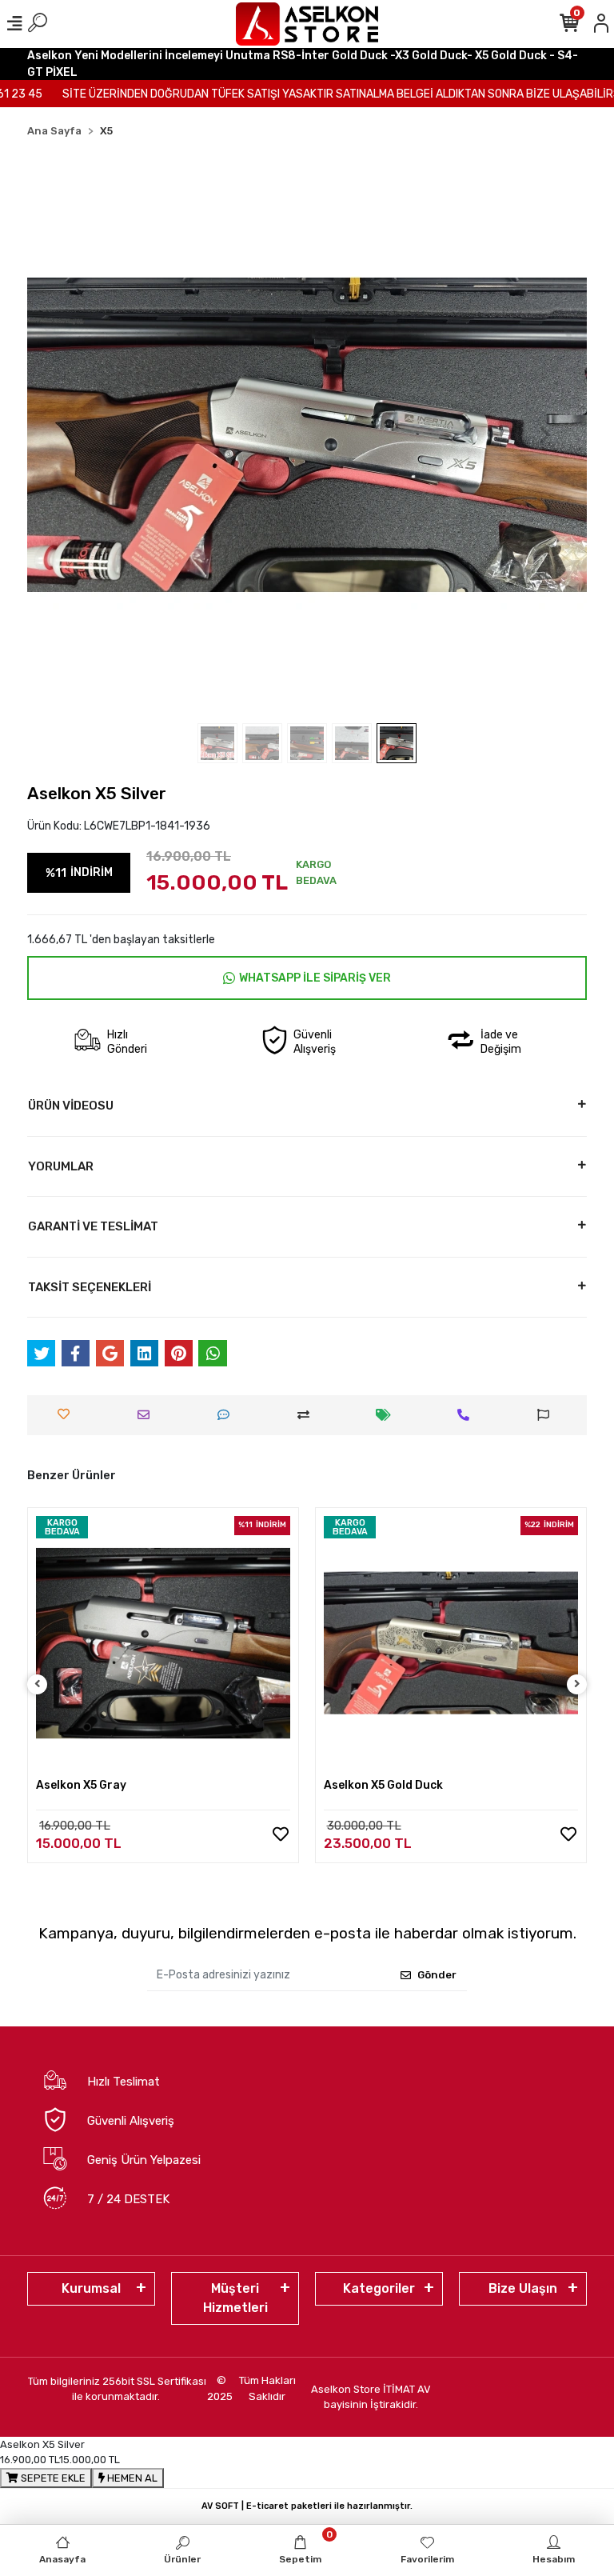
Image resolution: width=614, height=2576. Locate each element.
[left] (38, 1684)
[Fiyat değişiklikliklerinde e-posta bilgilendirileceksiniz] (387, 1415)
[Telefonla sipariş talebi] (467, 1415)
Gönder (437, 1975)
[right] (577, 1684)
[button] (69, 435)
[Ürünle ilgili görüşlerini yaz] (227, 1415)
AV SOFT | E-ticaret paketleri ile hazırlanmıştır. (307, 2506)
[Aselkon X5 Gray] (163, 1643)
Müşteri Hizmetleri (235, 2298)
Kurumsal (91, 2288)
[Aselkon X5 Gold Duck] (451, 1643)
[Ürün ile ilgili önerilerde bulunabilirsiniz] (547, 1415)
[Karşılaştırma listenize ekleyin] (307, 1415)
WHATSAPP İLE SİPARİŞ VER (315, 978)
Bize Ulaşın (523, 2288)
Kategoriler (379, 2288)
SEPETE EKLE (52, 2478)
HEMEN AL (131, 2478)
